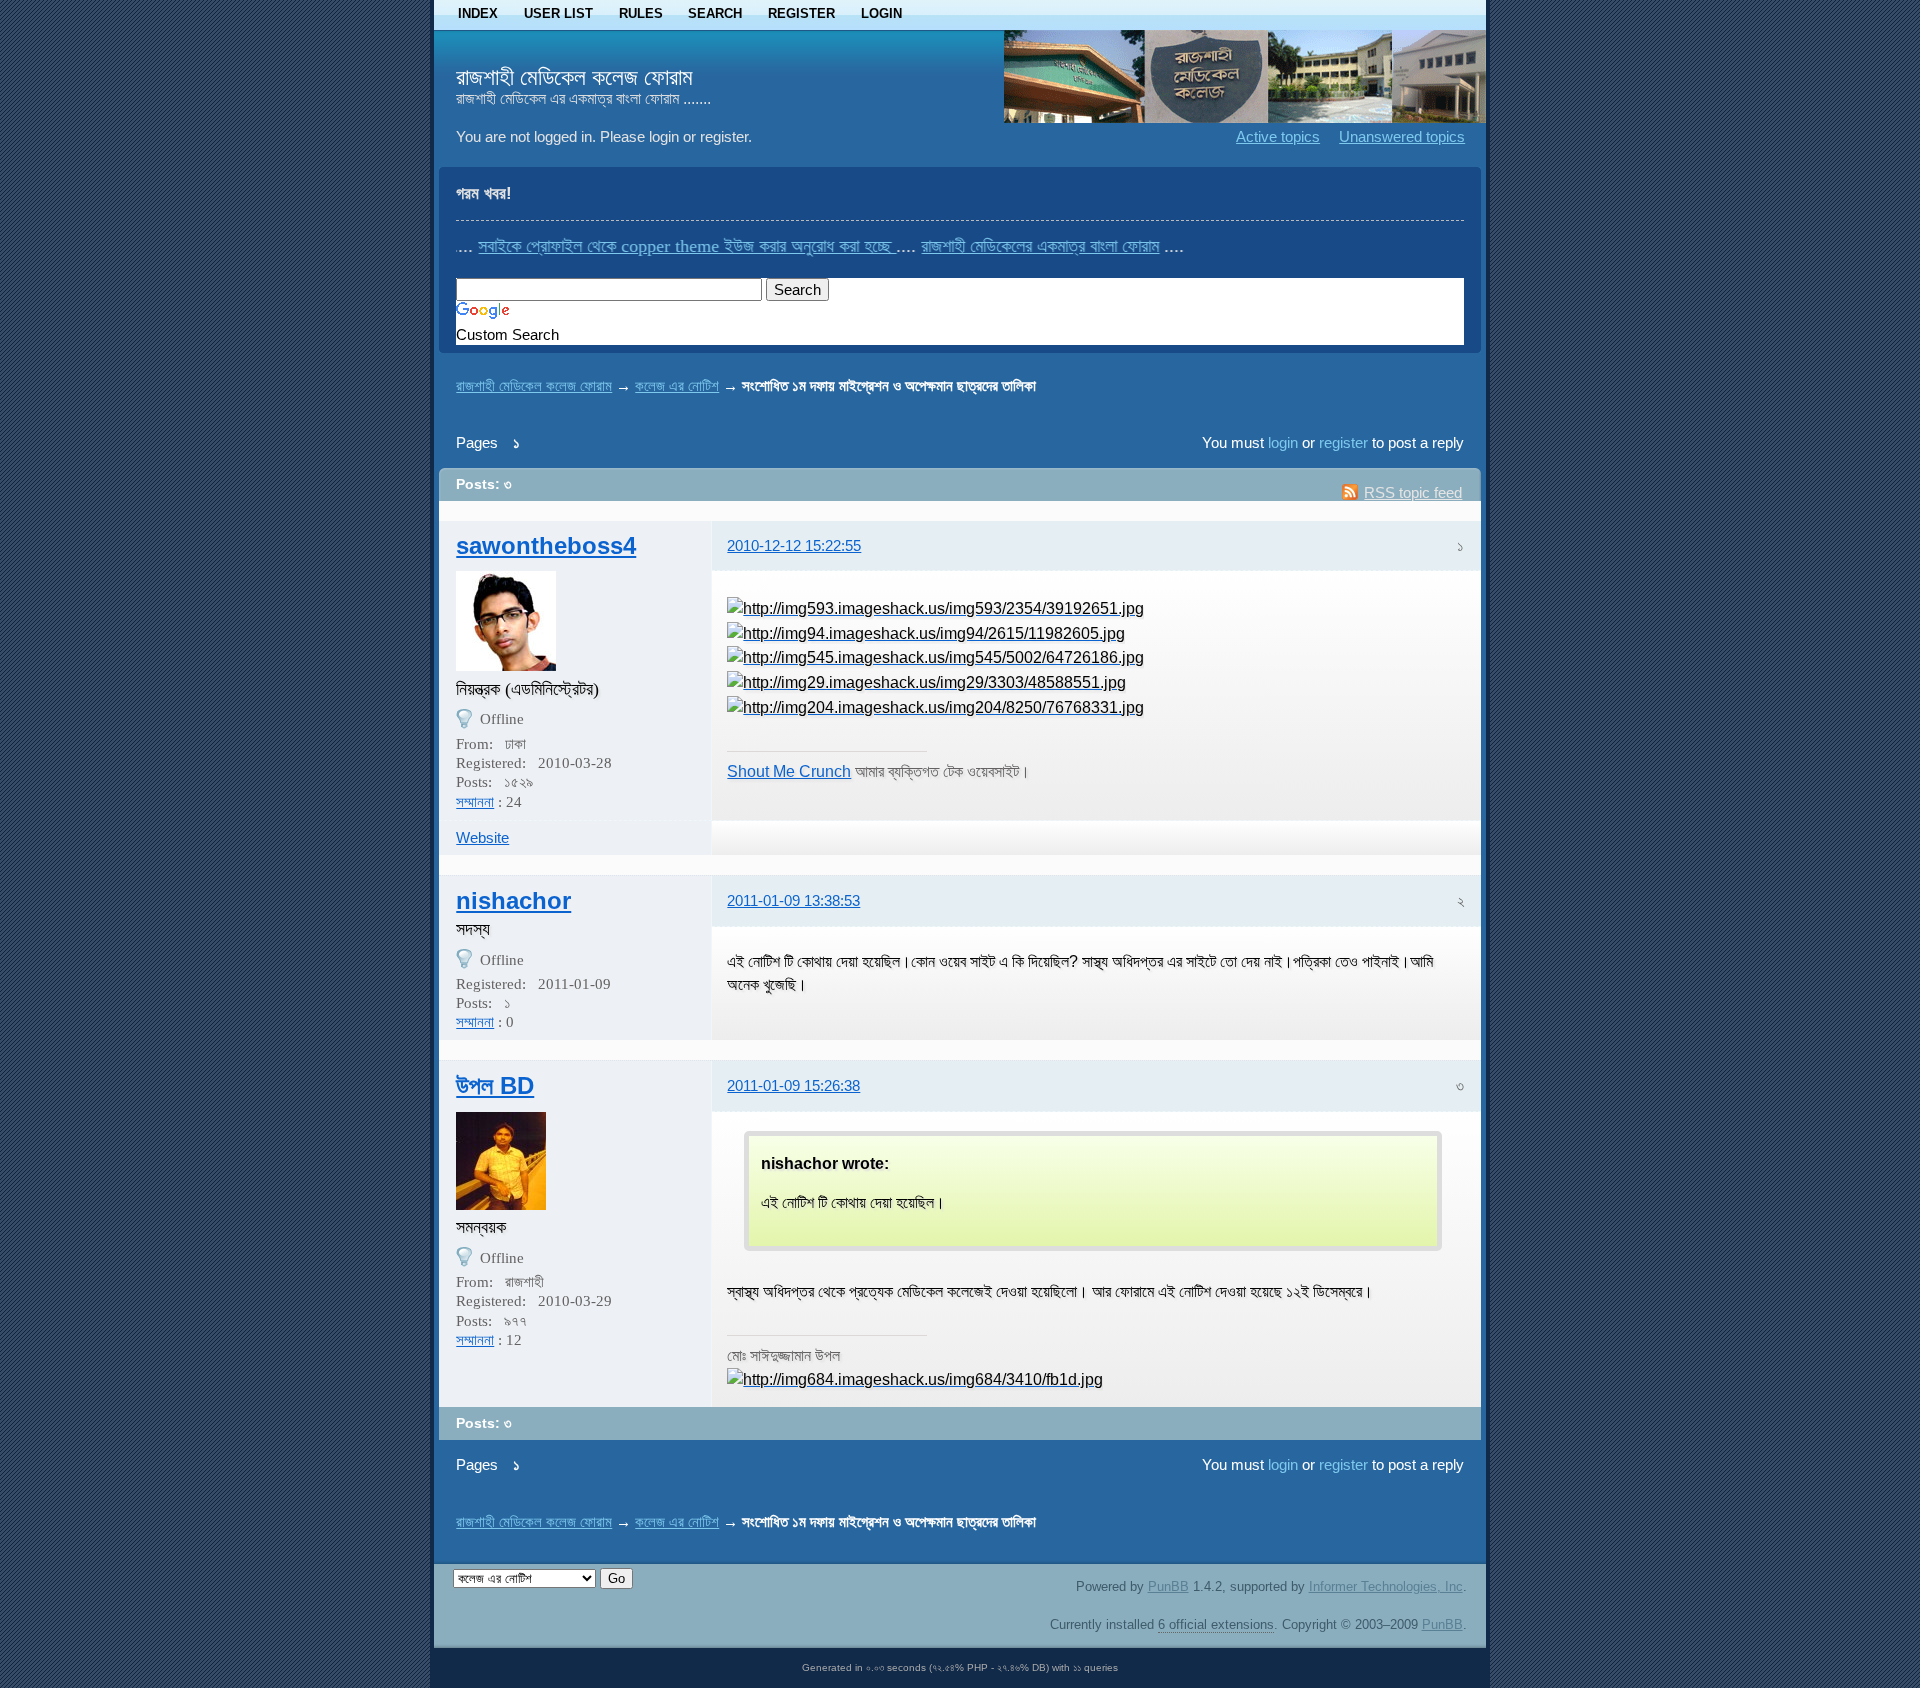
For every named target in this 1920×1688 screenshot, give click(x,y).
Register (801, 13)
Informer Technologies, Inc (1386, 1586)
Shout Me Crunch (789, 771)
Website (482, 837)
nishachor (513, 900)
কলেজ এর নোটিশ (677, 385)
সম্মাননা (475, 802)
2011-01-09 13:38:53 (793, 900)
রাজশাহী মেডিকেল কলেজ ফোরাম (574, 77)
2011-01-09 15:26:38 (793, 1085)
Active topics (1278, 136)
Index (478, 13)
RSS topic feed (1413, 492)
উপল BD (495, 1085)
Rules (641, 13)
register (1343, 442)
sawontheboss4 (546, 545)
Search (715, 13)
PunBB (1168, 1586)
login (1283, 442)
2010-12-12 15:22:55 (794, 545)
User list (558, 13)
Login (881, 13)
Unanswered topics (1402, 136)
